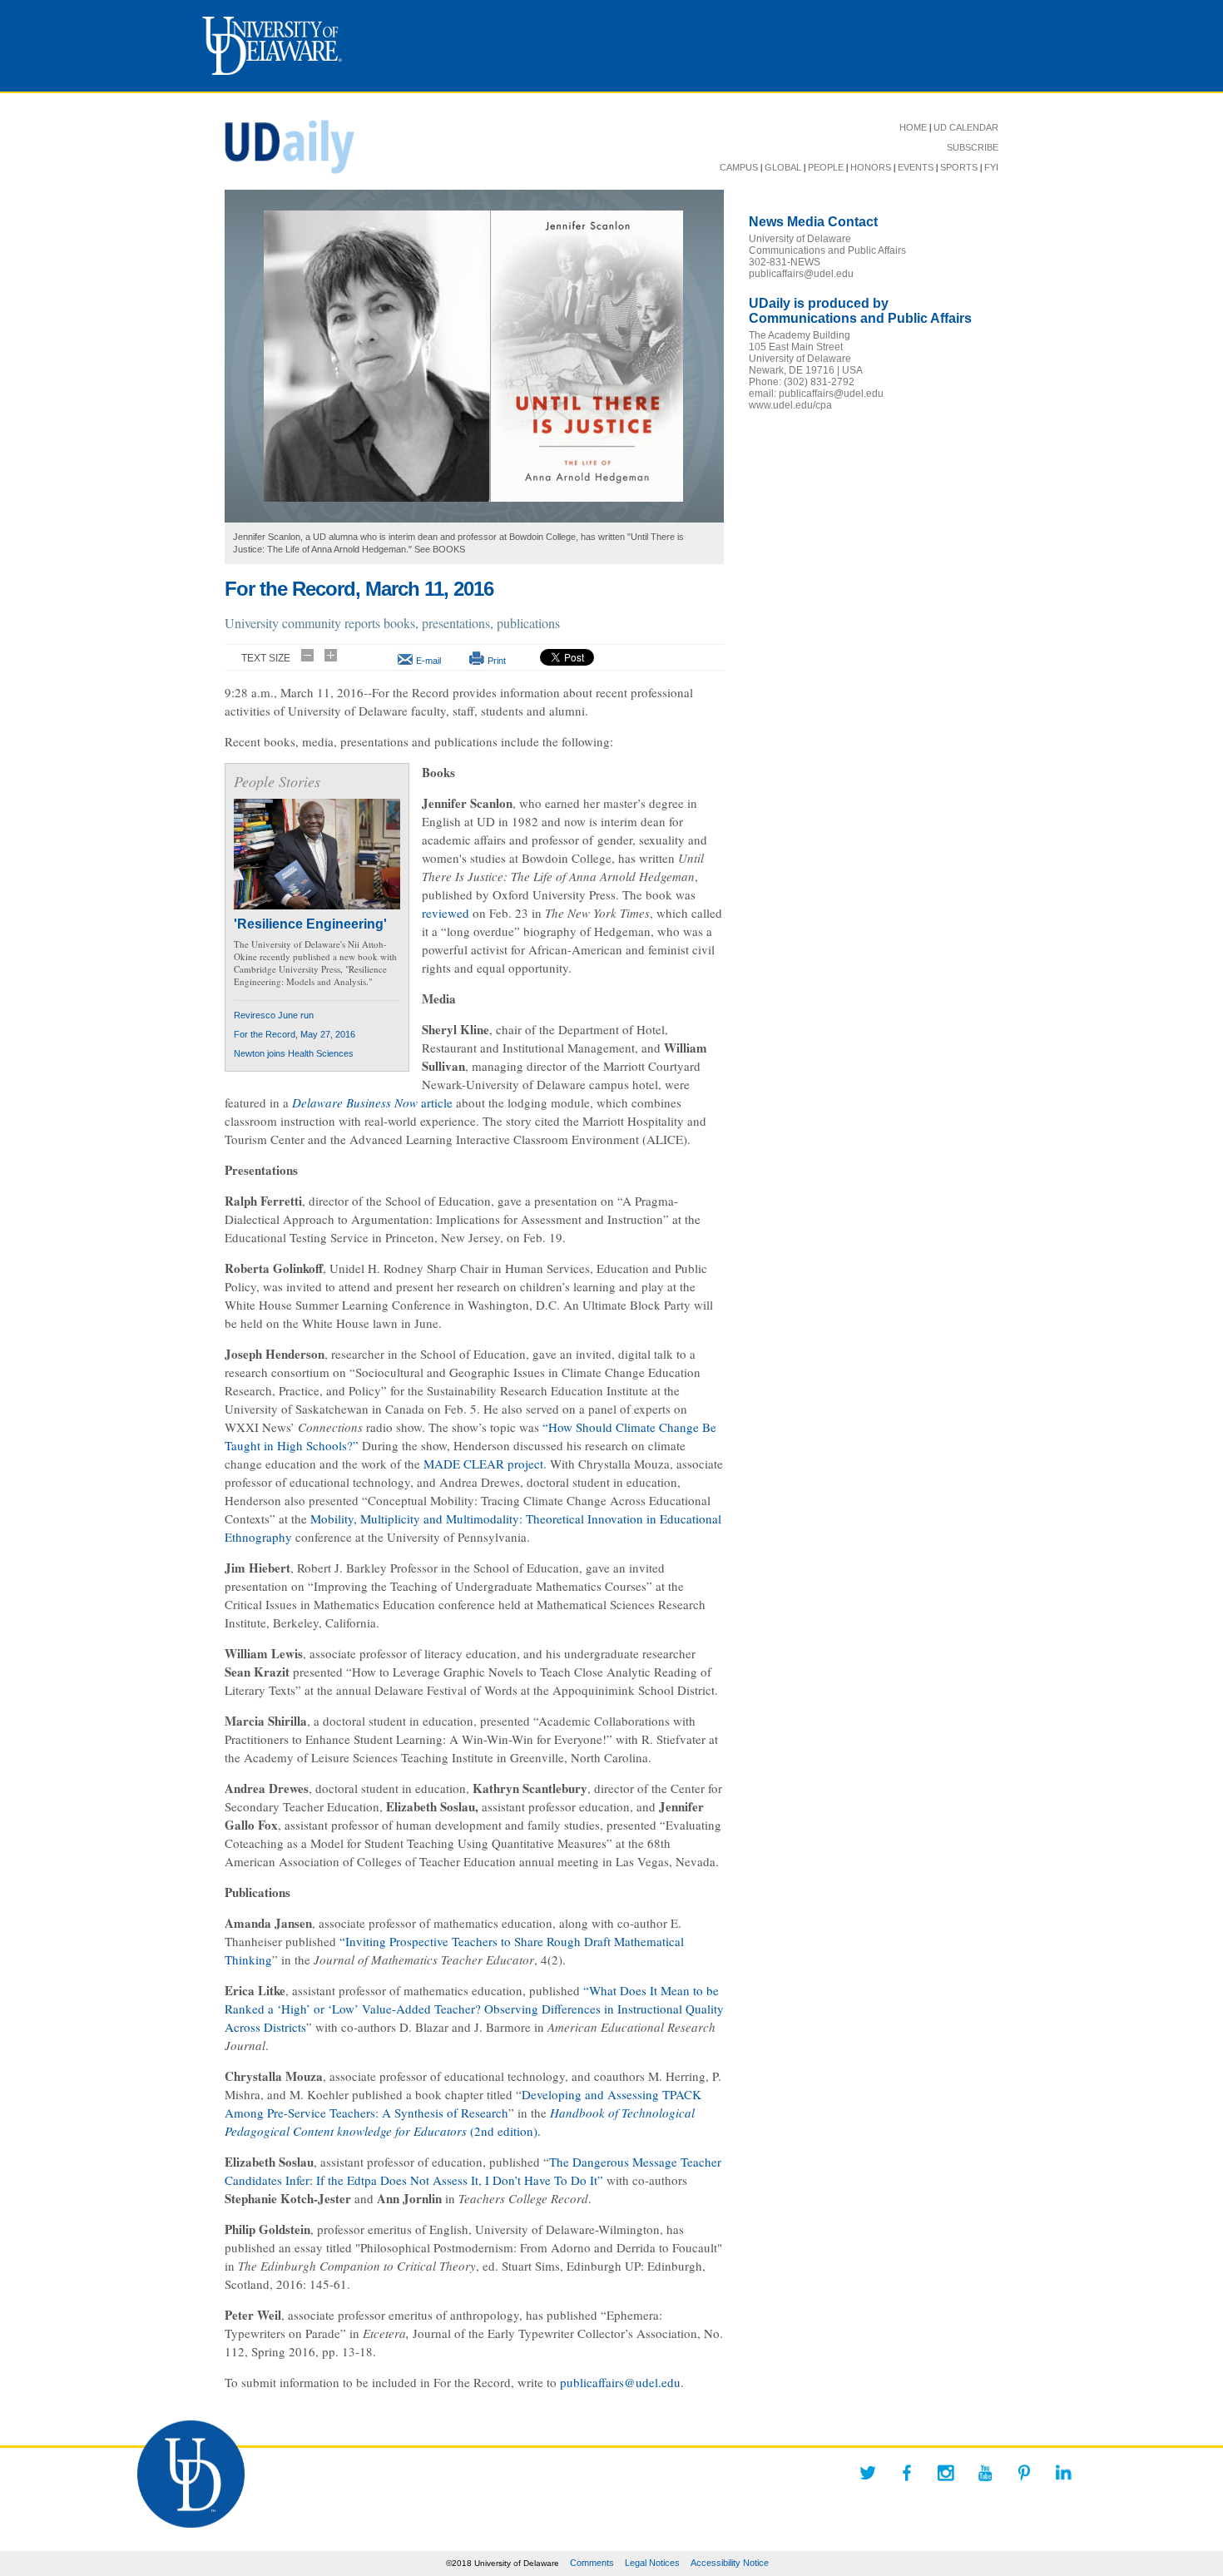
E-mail (428, 661)
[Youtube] (985, 2473)
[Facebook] (907, 2473)
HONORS (871, 167)
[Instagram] (946, 2473)
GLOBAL (783, 167)
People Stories (277, 781)
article (372, 1102)
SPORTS (959, 167)
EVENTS (916, 167)
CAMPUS (739, 167)
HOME (913, 127)
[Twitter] (868, 2473)
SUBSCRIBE (973, 147)
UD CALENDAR (966, 127)
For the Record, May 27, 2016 (295, 1034)
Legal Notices (652, 2563)
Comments (592, 2563)
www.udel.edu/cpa (790, 405)
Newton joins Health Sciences (294, 1053)
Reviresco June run (274, 1015)
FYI (991, 167)
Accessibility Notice (730, 2563)
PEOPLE (826, 167)
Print (497, 661)
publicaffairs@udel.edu (620, 2382)
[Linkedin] (1063, 2473)
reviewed (446, 913)
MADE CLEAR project (483, 1464)
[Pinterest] (1024, 2473)
